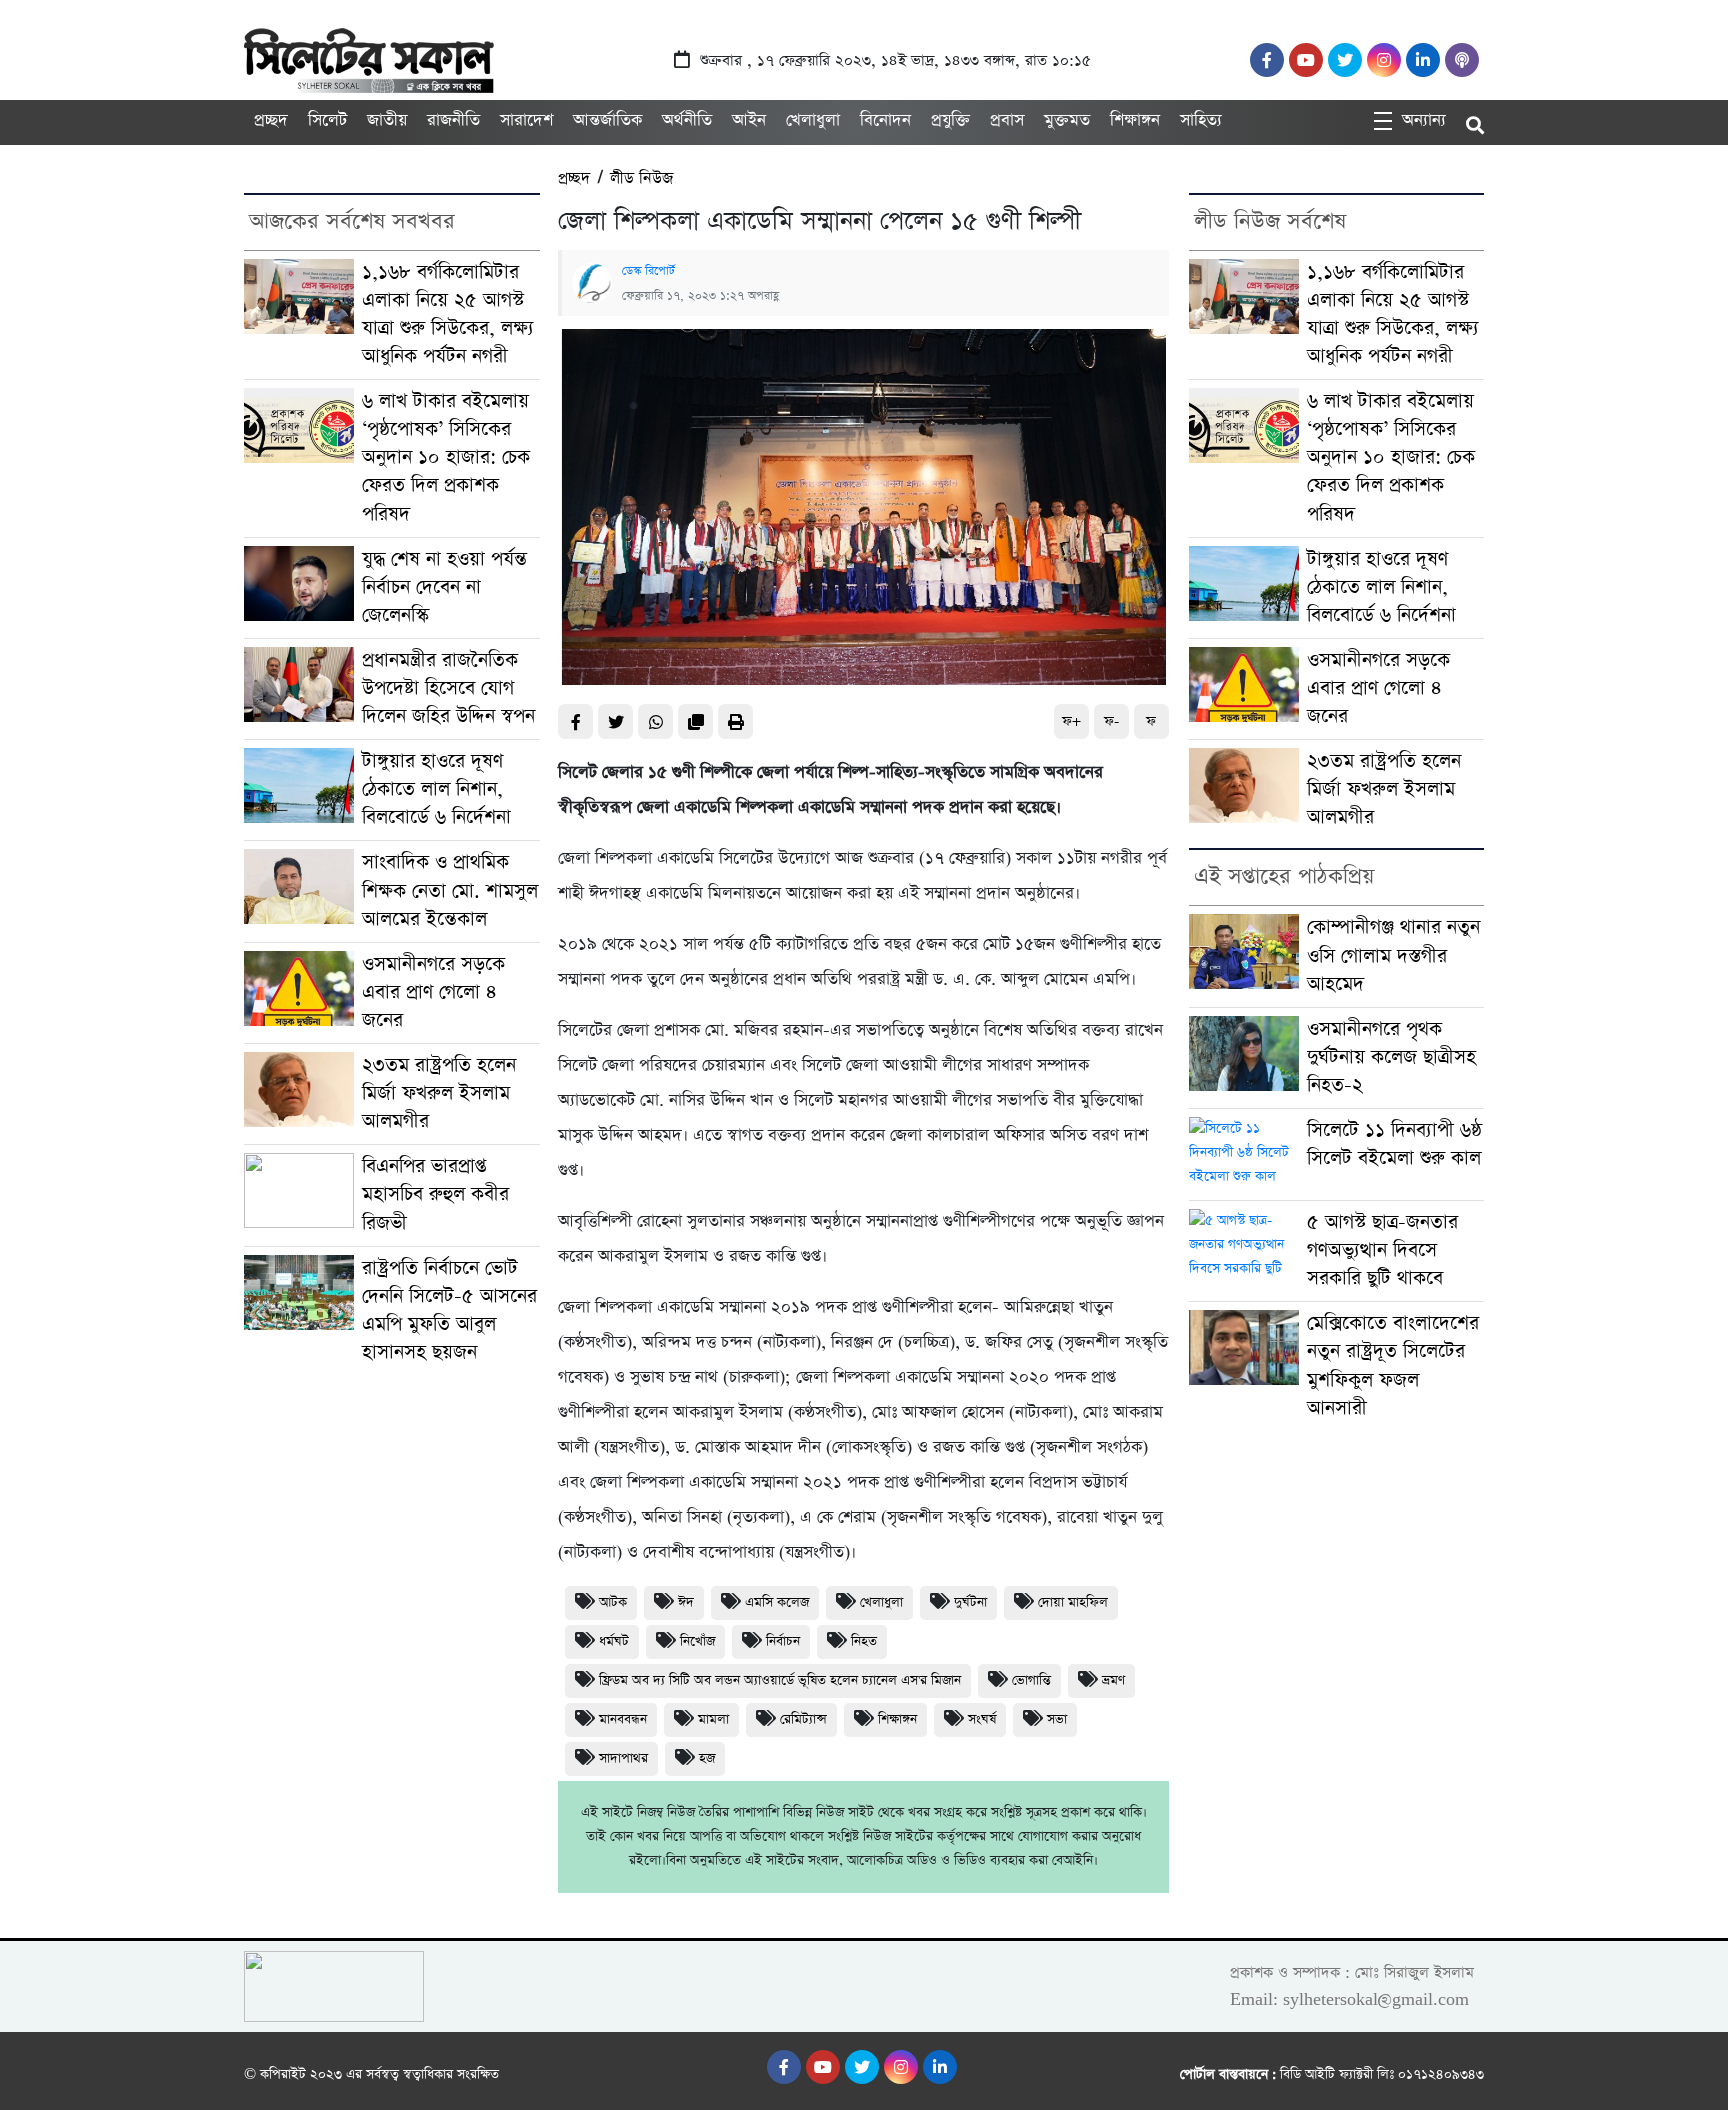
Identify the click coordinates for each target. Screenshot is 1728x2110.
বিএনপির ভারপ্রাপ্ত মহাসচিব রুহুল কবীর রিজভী (435, 1194)
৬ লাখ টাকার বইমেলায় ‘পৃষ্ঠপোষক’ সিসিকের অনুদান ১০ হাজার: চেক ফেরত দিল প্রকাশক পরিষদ (446, 457)
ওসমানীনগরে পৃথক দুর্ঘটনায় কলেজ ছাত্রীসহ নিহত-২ (1391, 1057)
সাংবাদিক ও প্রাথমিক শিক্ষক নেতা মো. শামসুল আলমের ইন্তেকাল (450, 890)
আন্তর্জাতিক (607, 120)
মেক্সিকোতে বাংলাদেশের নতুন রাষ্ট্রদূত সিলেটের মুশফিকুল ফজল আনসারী (1393, 1365)
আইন (749, 120)
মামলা (713, 1719)
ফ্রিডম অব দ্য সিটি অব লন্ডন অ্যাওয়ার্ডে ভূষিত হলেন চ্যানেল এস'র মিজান (780, 1680)
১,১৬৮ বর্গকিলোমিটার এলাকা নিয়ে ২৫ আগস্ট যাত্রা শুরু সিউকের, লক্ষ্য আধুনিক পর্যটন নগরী (448, 314)
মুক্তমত (1067, 120)
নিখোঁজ (697, 1641)
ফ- (1111, 721)
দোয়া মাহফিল (1073, 1602)
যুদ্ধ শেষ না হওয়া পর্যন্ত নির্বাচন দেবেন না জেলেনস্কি (444, 587)
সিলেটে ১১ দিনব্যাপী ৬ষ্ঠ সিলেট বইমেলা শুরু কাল (1394, 1144)
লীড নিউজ (641, 178)
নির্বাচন (783, 1641)
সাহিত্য (1201, 120)
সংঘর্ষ (982, 1719)
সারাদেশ (526, 120)
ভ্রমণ (1113, 1680)
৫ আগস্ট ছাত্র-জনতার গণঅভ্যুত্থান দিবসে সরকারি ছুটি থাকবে (1382, 1250)
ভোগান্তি (1031, 1680)
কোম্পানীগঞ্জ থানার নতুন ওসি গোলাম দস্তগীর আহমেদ (1393, 955)
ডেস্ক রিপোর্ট (648, 271)
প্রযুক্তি (950, 120)
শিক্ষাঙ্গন (1135, 120)
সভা (1057, 1719)
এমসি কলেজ (777, 1602)
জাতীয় (387, 120)
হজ (707, 1758)
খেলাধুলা (813, 120)
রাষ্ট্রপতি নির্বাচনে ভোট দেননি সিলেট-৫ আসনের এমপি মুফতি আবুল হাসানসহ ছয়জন (449, 1310)
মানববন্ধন (623, 1719)
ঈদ (686, 1602)
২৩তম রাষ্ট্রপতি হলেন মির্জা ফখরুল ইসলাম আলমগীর (439, 1093)
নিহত (864, 1641)
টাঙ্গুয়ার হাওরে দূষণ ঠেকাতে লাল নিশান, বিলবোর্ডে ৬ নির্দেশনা (436, 789)
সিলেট (327, 120)
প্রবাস (1007, 120)
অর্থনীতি (687, 120)
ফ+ (1071, 721)
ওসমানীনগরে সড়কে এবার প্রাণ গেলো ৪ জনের (433, 992)
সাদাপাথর (623, 1758)
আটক (613, 1602)
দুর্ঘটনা (970, 1602)
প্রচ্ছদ (271, 120)
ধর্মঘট (614, 1641)
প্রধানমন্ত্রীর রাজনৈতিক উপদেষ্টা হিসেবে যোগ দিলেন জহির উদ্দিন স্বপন (448, 688)
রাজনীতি (453, 120)
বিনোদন (885, 120)
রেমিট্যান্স (803, 1719)
